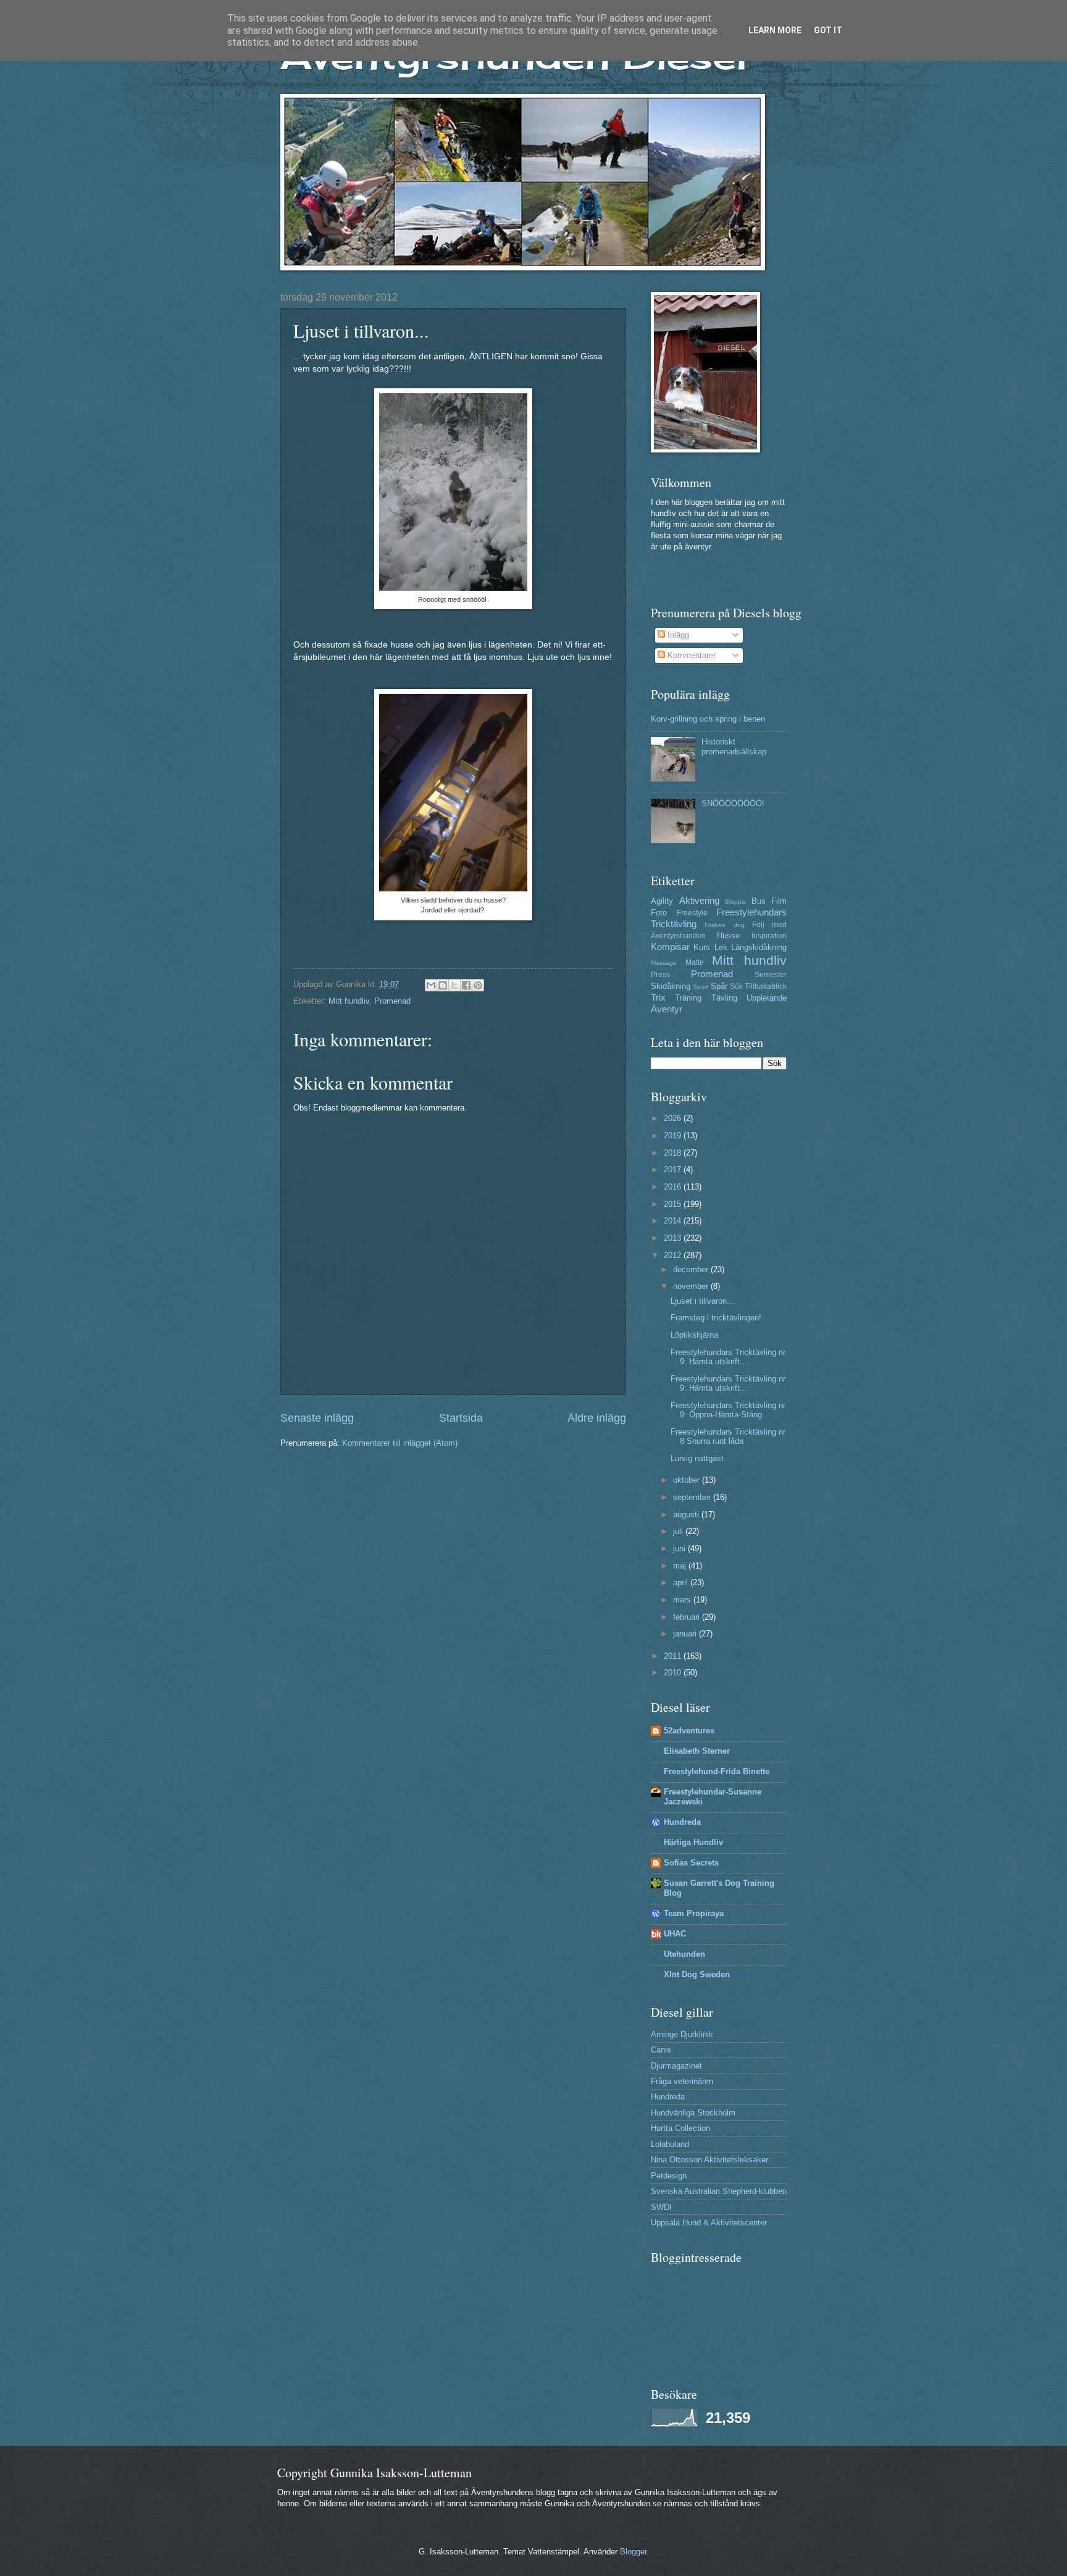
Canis (661, 2050)
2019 (674, 1136)
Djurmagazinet (676, 2066)
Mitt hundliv (349, 1001)
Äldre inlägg (597, 1418)
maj (681, 1566)
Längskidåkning (759, 947)
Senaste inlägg (317, 1418)
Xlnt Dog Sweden (697, 1974)
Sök (736, 986)
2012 (674, 1255)
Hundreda (682, 1822)
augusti (687, 1515)
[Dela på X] (454, 985)
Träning (688, 998)
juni (680, 1549)
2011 (674, 1656)
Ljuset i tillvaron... (702, 1301)
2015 (674, 1204)
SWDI (661, 2207)
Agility (662, 901)
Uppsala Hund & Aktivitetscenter (709, 2223)
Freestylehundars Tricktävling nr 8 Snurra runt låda (728, 1436)
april (682, 1582)
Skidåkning (671, 986)
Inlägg (677, 635)
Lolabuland (670, 2144)
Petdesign (669, 2176)
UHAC (675, 1934)
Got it (828, 30)
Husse (728, 936)
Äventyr (667, 1009)
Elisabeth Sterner (697, 1751)
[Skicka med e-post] (431, 985)
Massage (664, 963)
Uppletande (767, 998)
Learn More (775, 30)
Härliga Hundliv (693, 1842)
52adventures (689, 1731)
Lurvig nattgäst (697, 1458)
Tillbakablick (766, 986)
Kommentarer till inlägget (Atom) (400, 1443)
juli (679, 1531)
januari (686, 1634)
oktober (688, 1480)
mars (683, 1600)
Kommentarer (690, 655)
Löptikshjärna (694, 1335)
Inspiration (769, 936)
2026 (674, 1118)
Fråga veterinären (682, 2081)
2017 (674, 1169)
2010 (674, 1673)
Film (779, 901)
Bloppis (735, 902)
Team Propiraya (694, 1913)
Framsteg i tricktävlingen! (716, 1318)
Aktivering (699, 900)
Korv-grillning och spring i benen (708, 719)
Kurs (702, 947)
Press (660, 975)
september (693, 1497)
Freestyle (692, 913)
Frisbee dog (724, 925)
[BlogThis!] (443, 985)
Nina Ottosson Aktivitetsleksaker (709, 2160)
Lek (721, 947)
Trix (658, 997)
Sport (701, 987)
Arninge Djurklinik (682, 2034)
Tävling (724, 998)
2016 (674, 1187)
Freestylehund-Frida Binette (717, 1771)
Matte (695, 962)
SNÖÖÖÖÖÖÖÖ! (733, 803)
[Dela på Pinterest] (478, 985)
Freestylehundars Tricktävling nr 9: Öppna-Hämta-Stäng (728, 1410)
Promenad (392, 1001)
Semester (771, 975)
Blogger (633, 2552)
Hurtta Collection (680, 2128)
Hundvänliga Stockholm (693, 2113)
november (692, 1286)
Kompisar (670, 947)
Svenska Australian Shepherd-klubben (719, 2191)
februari (688, 1617)
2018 (674, 1153)
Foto (659, 913)
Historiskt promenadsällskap (734, 746)
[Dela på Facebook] (466, 985)
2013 (674, 1238)
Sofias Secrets (691, 1863)
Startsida (461, 1418)
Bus (759, 901)
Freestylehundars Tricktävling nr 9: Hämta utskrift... (728, 1357)
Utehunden (684, 1954)
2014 (674, 1221)
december (692, 1269)
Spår (719, 986)
